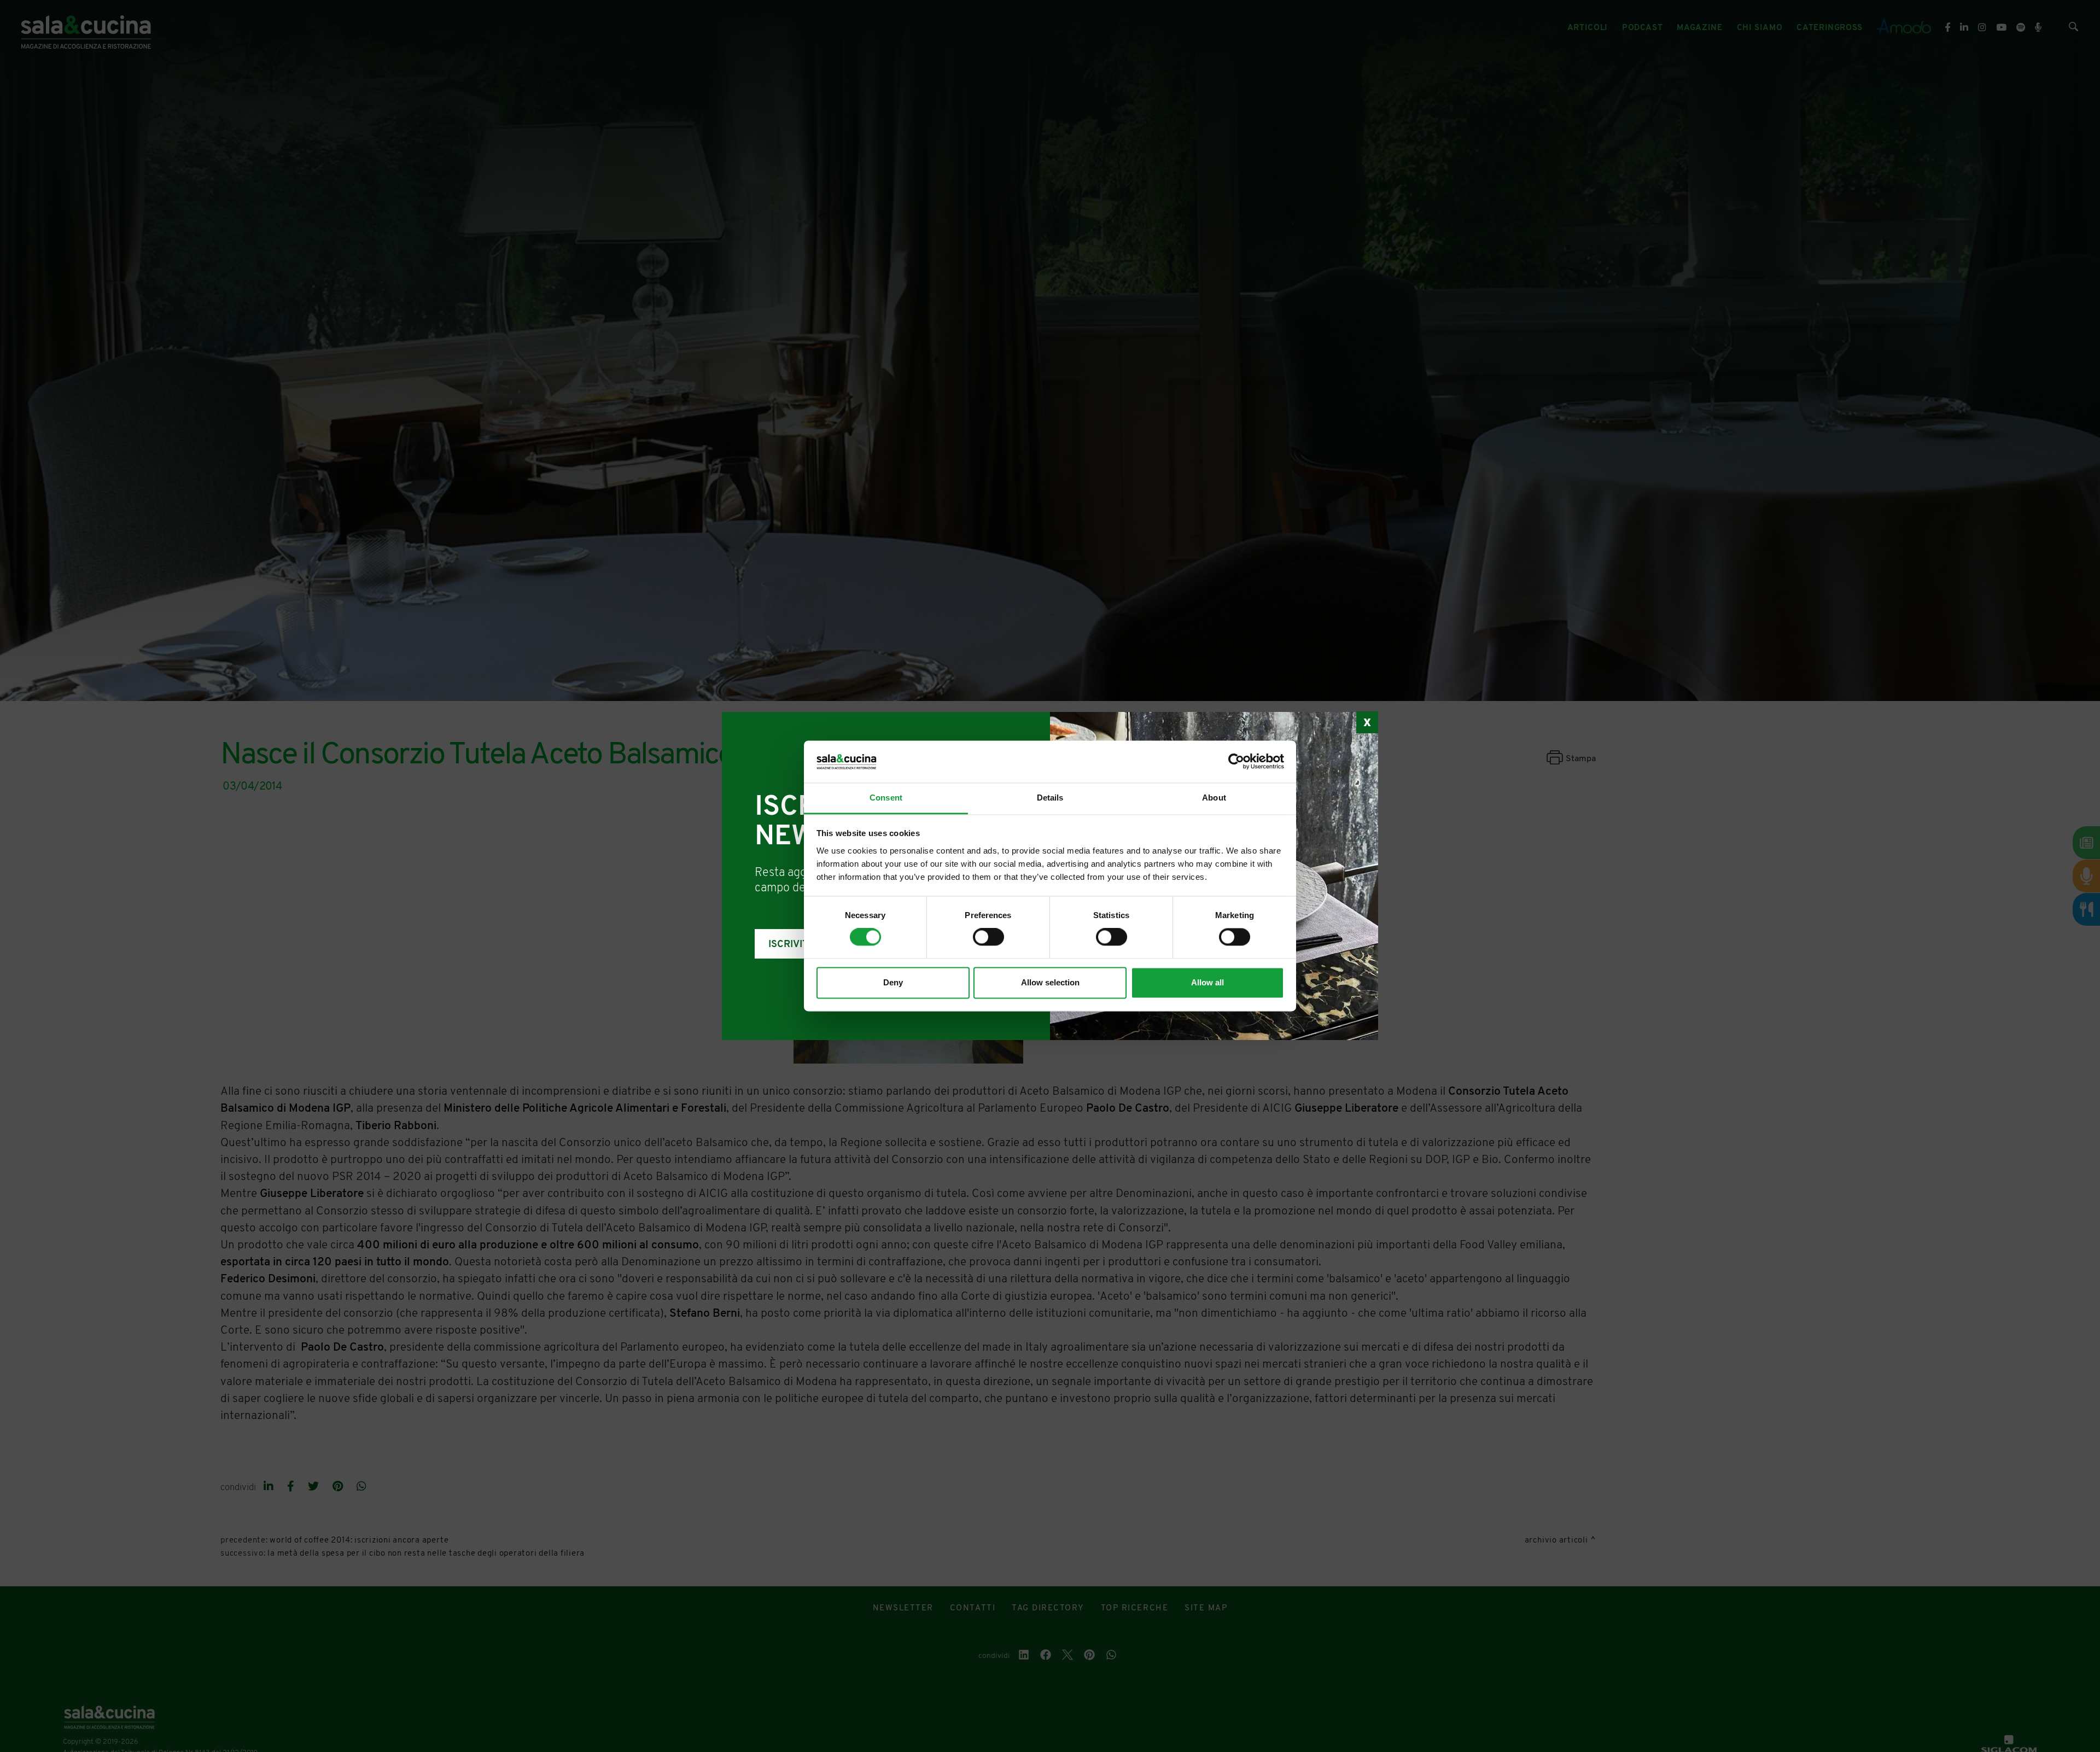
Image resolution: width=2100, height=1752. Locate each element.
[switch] (988, 937)
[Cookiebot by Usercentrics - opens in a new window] (1236, 762)
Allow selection (1050, 982)
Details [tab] (1050, 798)
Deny (893, 982)
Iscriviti (790, 945)
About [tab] (1214, 798)
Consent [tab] (886, 798)
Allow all (1207, 982)
